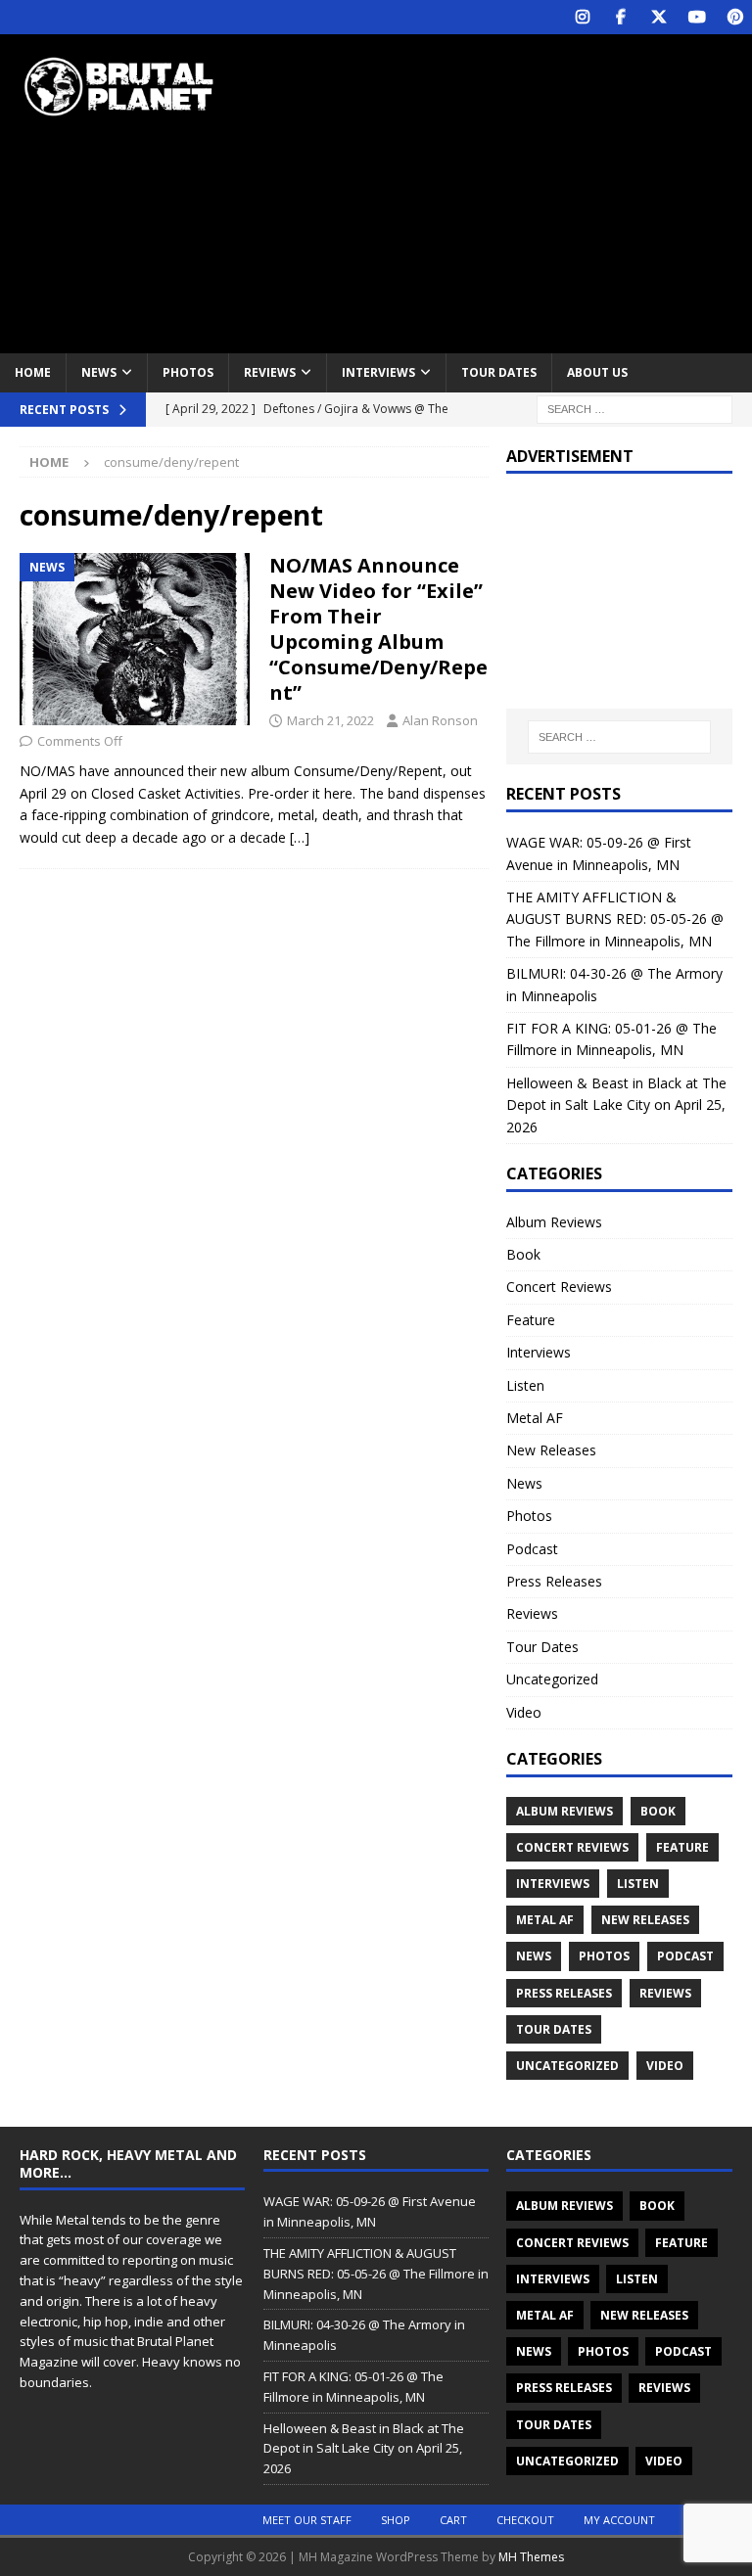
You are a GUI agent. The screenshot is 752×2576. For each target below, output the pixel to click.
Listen (525, 1385)
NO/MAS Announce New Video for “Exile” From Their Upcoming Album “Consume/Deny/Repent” (378, 629)
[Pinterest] (735, 17)
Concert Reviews (559, 1287)
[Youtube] (697, 17)
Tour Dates (499, 372)
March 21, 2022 (330, 720)
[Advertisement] (514, 191)
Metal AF (535, 1418)
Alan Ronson (440, 720)
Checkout (525, 2520)
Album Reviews (554, 1222)
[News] (135, 639)
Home (33, 372)
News (99, 372)
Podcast (532, 1549)
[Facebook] (620, 17)
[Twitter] (658, 17)
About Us (597, 372)
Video (524, 1712)
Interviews (378, 372)
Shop (396, 2520)
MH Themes (531, 2557)
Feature (531, 1320)
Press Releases (554, 1581)
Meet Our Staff (307, 2520)
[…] (300, 837)
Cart (453, 2520)
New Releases (551, 1450)
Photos (188, 372)
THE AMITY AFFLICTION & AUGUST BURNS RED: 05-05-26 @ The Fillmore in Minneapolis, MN (615, 919)
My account (619, 2520)
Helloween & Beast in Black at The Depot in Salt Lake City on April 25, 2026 (616, 1105)
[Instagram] (582, 17)
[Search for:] (634, 408)
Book (523, 1254)
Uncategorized (552, 1679)
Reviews (270, 372)
